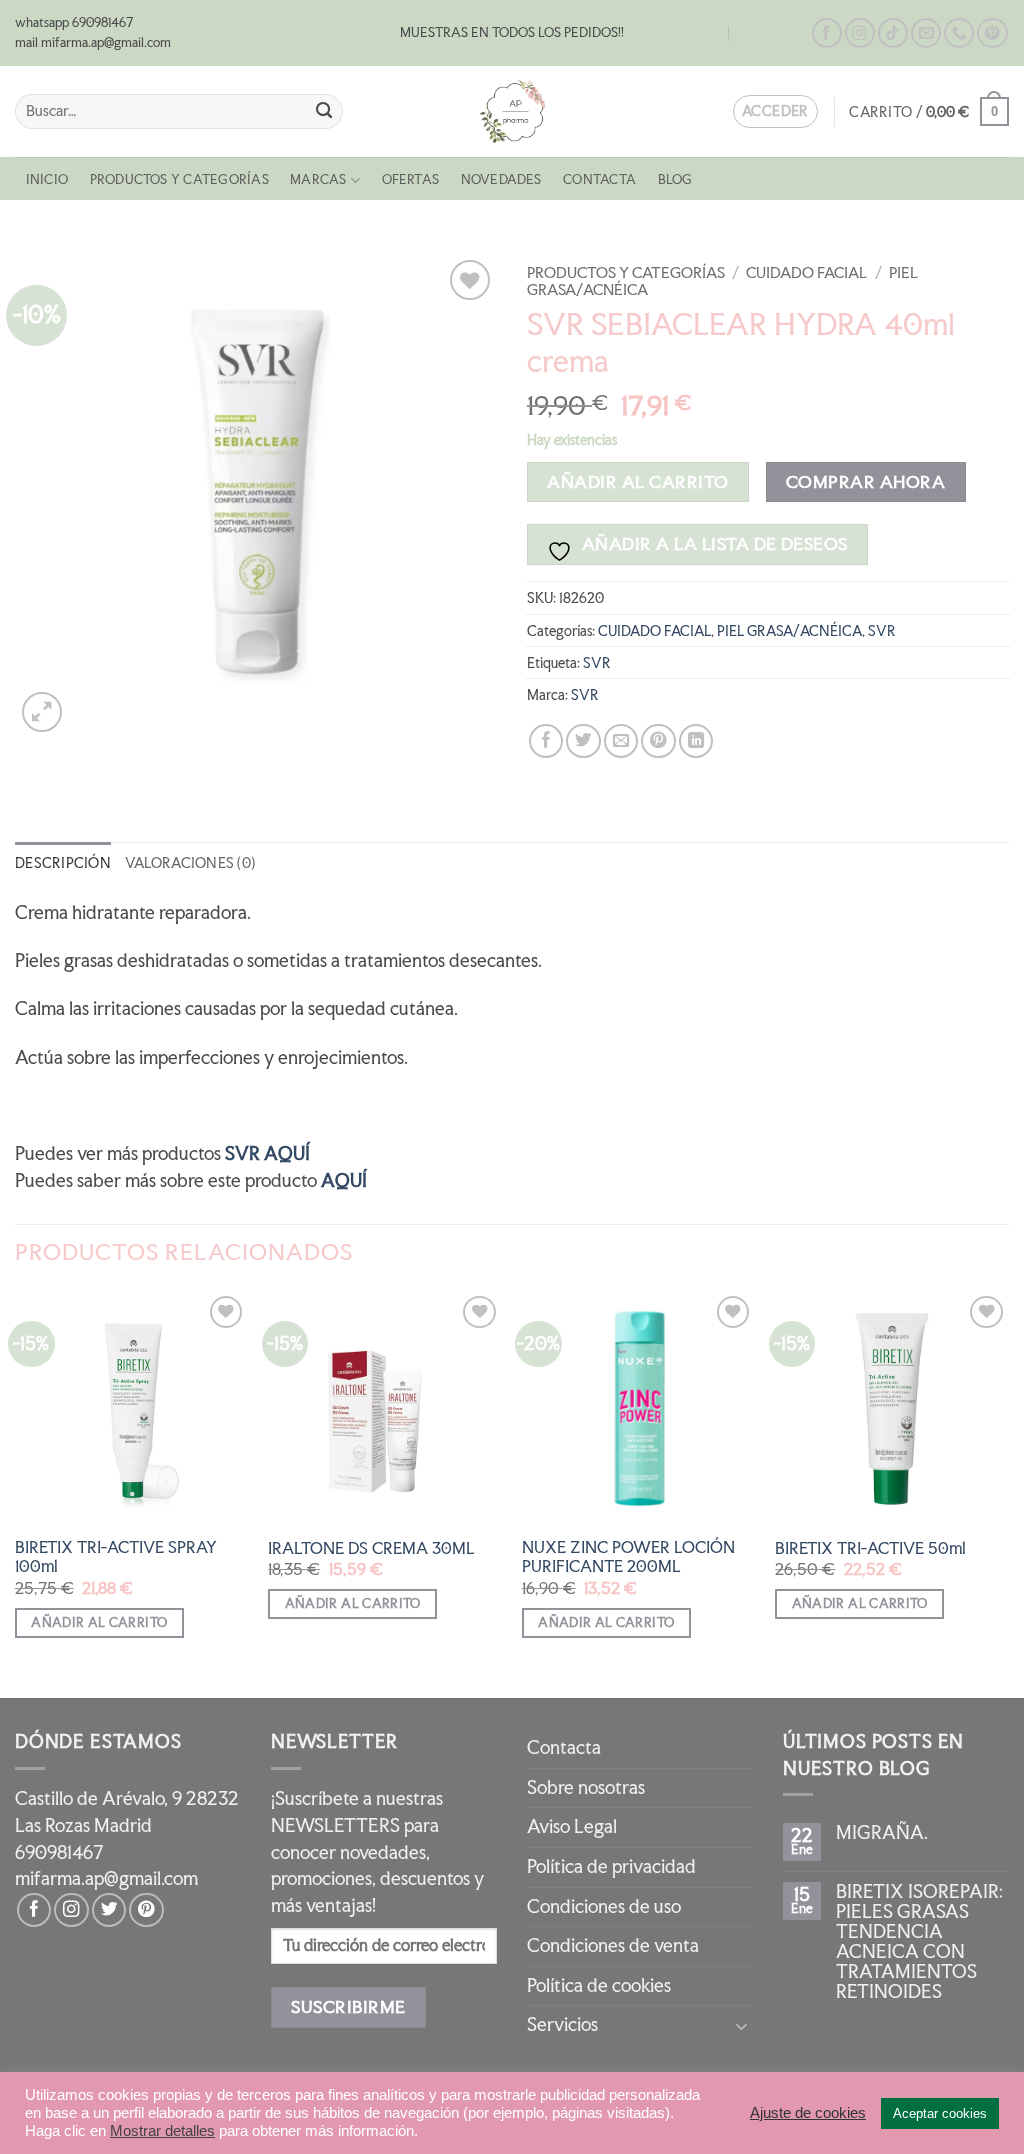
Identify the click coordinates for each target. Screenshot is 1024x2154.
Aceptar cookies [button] (940, 2113)
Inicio (47, 179)
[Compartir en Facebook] (546, 741)
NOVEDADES (501, 179)
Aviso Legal (572, 1826)
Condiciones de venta (613, 1945)
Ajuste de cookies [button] (808, 2113)
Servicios (562, 2024)
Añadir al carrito (637, 481)
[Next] (1008, 1492)
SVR (882, 630)
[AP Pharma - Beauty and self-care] (512, 111)
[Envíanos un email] (926, 33)
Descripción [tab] (63, 862)
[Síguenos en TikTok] (893, 33)
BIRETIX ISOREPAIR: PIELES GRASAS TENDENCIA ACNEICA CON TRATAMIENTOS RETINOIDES (919, 1942)
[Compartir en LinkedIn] (696, 741)
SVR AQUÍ (267, 1153)
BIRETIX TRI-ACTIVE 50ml (870, 1548)
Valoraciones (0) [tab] (190, 862)
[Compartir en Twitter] (583, 741)
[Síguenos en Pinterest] (992, 33)
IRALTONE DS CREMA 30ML (371, 1548)
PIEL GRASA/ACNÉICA (789, 630)
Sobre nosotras (586, 1787)
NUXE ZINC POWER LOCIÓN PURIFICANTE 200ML (628, 1557)
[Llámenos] (959, 33)
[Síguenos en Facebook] (827, 33)
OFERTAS (411, 179)
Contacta (770, 33)
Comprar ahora (865, 481)
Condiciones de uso (604, 1906)
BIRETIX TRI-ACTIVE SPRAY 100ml (116, 1557)
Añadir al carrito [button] (99, 1622)
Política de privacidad (611, 1866)
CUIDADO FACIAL (806, 272)
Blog (704, 33)
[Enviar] (323, 111)
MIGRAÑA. (882, 1833)
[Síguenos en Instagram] (860, 33)
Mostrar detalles (162, 2131)
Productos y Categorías (179, 179)
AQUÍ (342, 1180)
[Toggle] (741, 2025)
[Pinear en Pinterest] (658, 741)
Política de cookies (599, 1985)
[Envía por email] (621, 741)
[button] (929, 111)
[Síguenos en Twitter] (109, 1910)
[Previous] (16, 1492)
